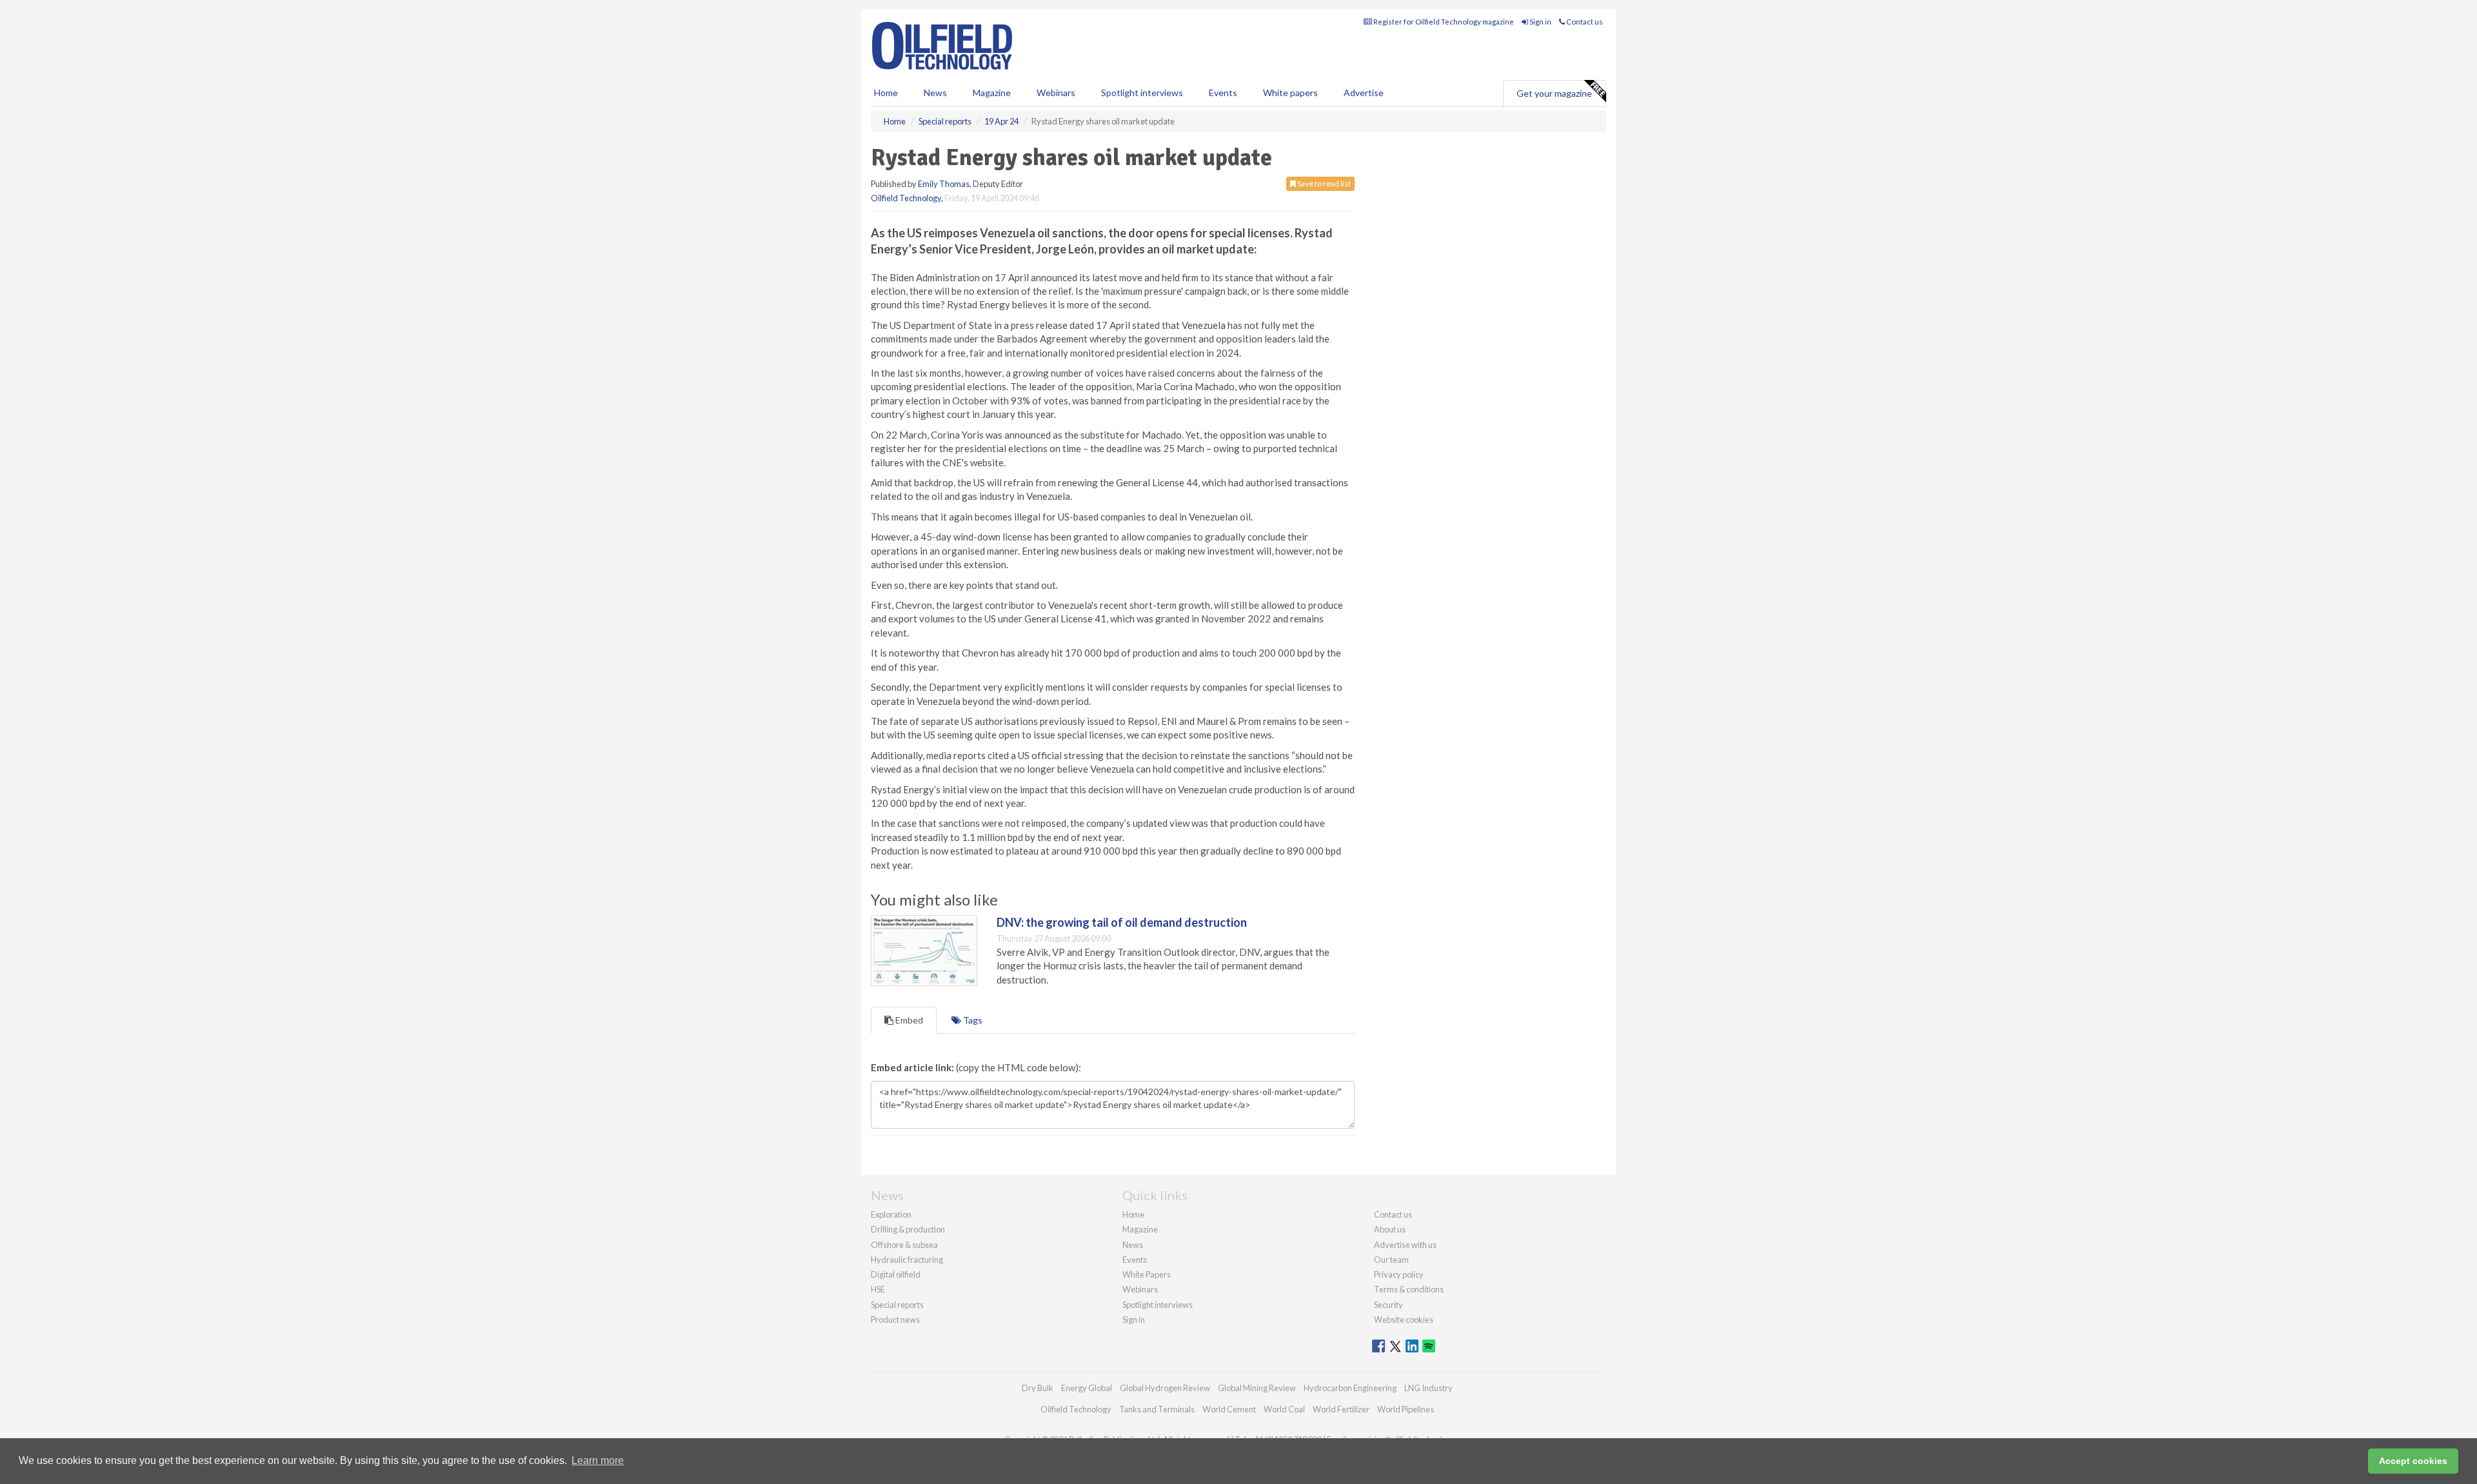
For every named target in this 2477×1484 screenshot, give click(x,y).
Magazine (992, 93)
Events (1223, 93)
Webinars (1056, 93)
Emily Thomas (944, 184)
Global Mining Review (1257, 1388)
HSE (878, 1289)
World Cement (1229, 1409)
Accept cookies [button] (2413, 1461)
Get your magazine (1554, 93)
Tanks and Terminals (1157, 1409)
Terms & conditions (1409, 1289)
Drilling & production (908, 1229)
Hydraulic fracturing (907, 1260)
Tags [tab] (972, 1020)
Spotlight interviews (1142, 93)
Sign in (1540, 22)
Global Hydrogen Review (1165, 1388)
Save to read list (1323, 183)
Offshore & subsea (904, 1245)
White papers (1290, 93)
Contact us (1584, 22)
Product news (895, 1320)
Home (886, 93)
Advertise (1364, 93)
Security (1388, 1305)
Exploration (891, 1214)
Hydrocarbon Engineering (1350, 1388)
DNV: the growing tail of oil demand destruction (1122, 922)
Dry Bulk (1038, 1388)
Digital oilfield (896, 1274)
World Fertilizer (1341, 1409)
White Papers (1147, 1274)
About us (1390, 1229)
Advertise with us (1405, 1245)
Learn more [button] (598, 1460)
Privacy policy (1399, 1274)
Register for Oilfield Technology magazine (1443, 22)
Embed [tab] (908, 1020)
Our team (1391, 1260)
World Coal (1284, 1409)
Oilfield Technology (906, 198)
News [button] (935, 93)
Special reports (897, 1305)
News (1133, 1245)
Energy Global (1087, 1388)
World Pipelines (1406, 1409)
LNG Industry (1428, 1388)
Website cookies (1404, 1320)
